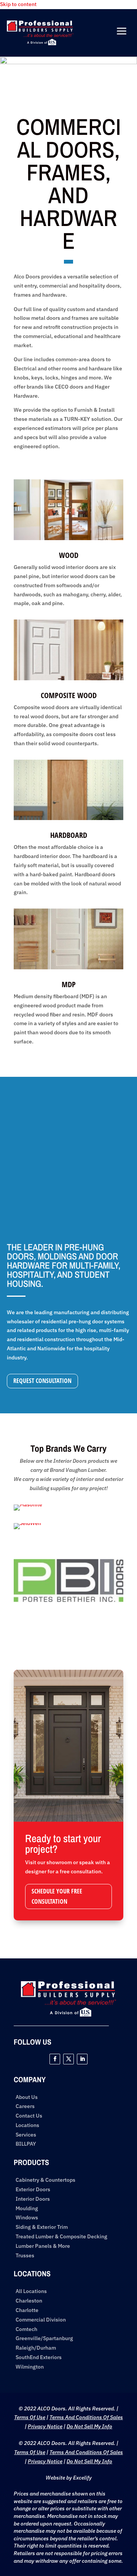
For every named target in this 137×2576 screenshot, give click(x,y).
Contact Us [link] (29, 2116)
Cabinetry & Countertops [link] (45, 2180)
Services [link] (26, 2135)
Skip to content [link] (18, 4)
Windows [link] (27, 2218)
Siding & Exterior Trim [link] (42, 2227)
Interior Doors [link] (33, 2199)
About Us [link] (27, 2097)
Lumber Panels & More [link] (43, 2246)
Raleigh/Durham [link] (36, 2348)
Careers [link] (25, 2106)
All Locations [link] (31, 2291)
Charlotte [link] (27, 2310)
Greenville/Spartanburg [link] (44, 2338)
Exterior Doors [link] (33, 2190)
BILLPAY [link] (26, 2144)
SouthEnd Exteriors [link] (39, 2357)
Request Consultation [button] (42, 1381)
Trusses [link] (25, 2256)
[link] (40, 43)
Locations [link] (27, 2125)
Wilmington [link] (30, 2367)
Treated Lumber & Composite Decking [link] (61, 2237)
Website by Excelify (69, 2478)
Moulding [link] (27, 2209)
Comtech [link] (26, 2329)
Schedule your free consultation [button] (57, 1896)
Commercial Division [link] (41, 2320)
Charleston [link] (29, 2301)
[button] (55, 2059)
